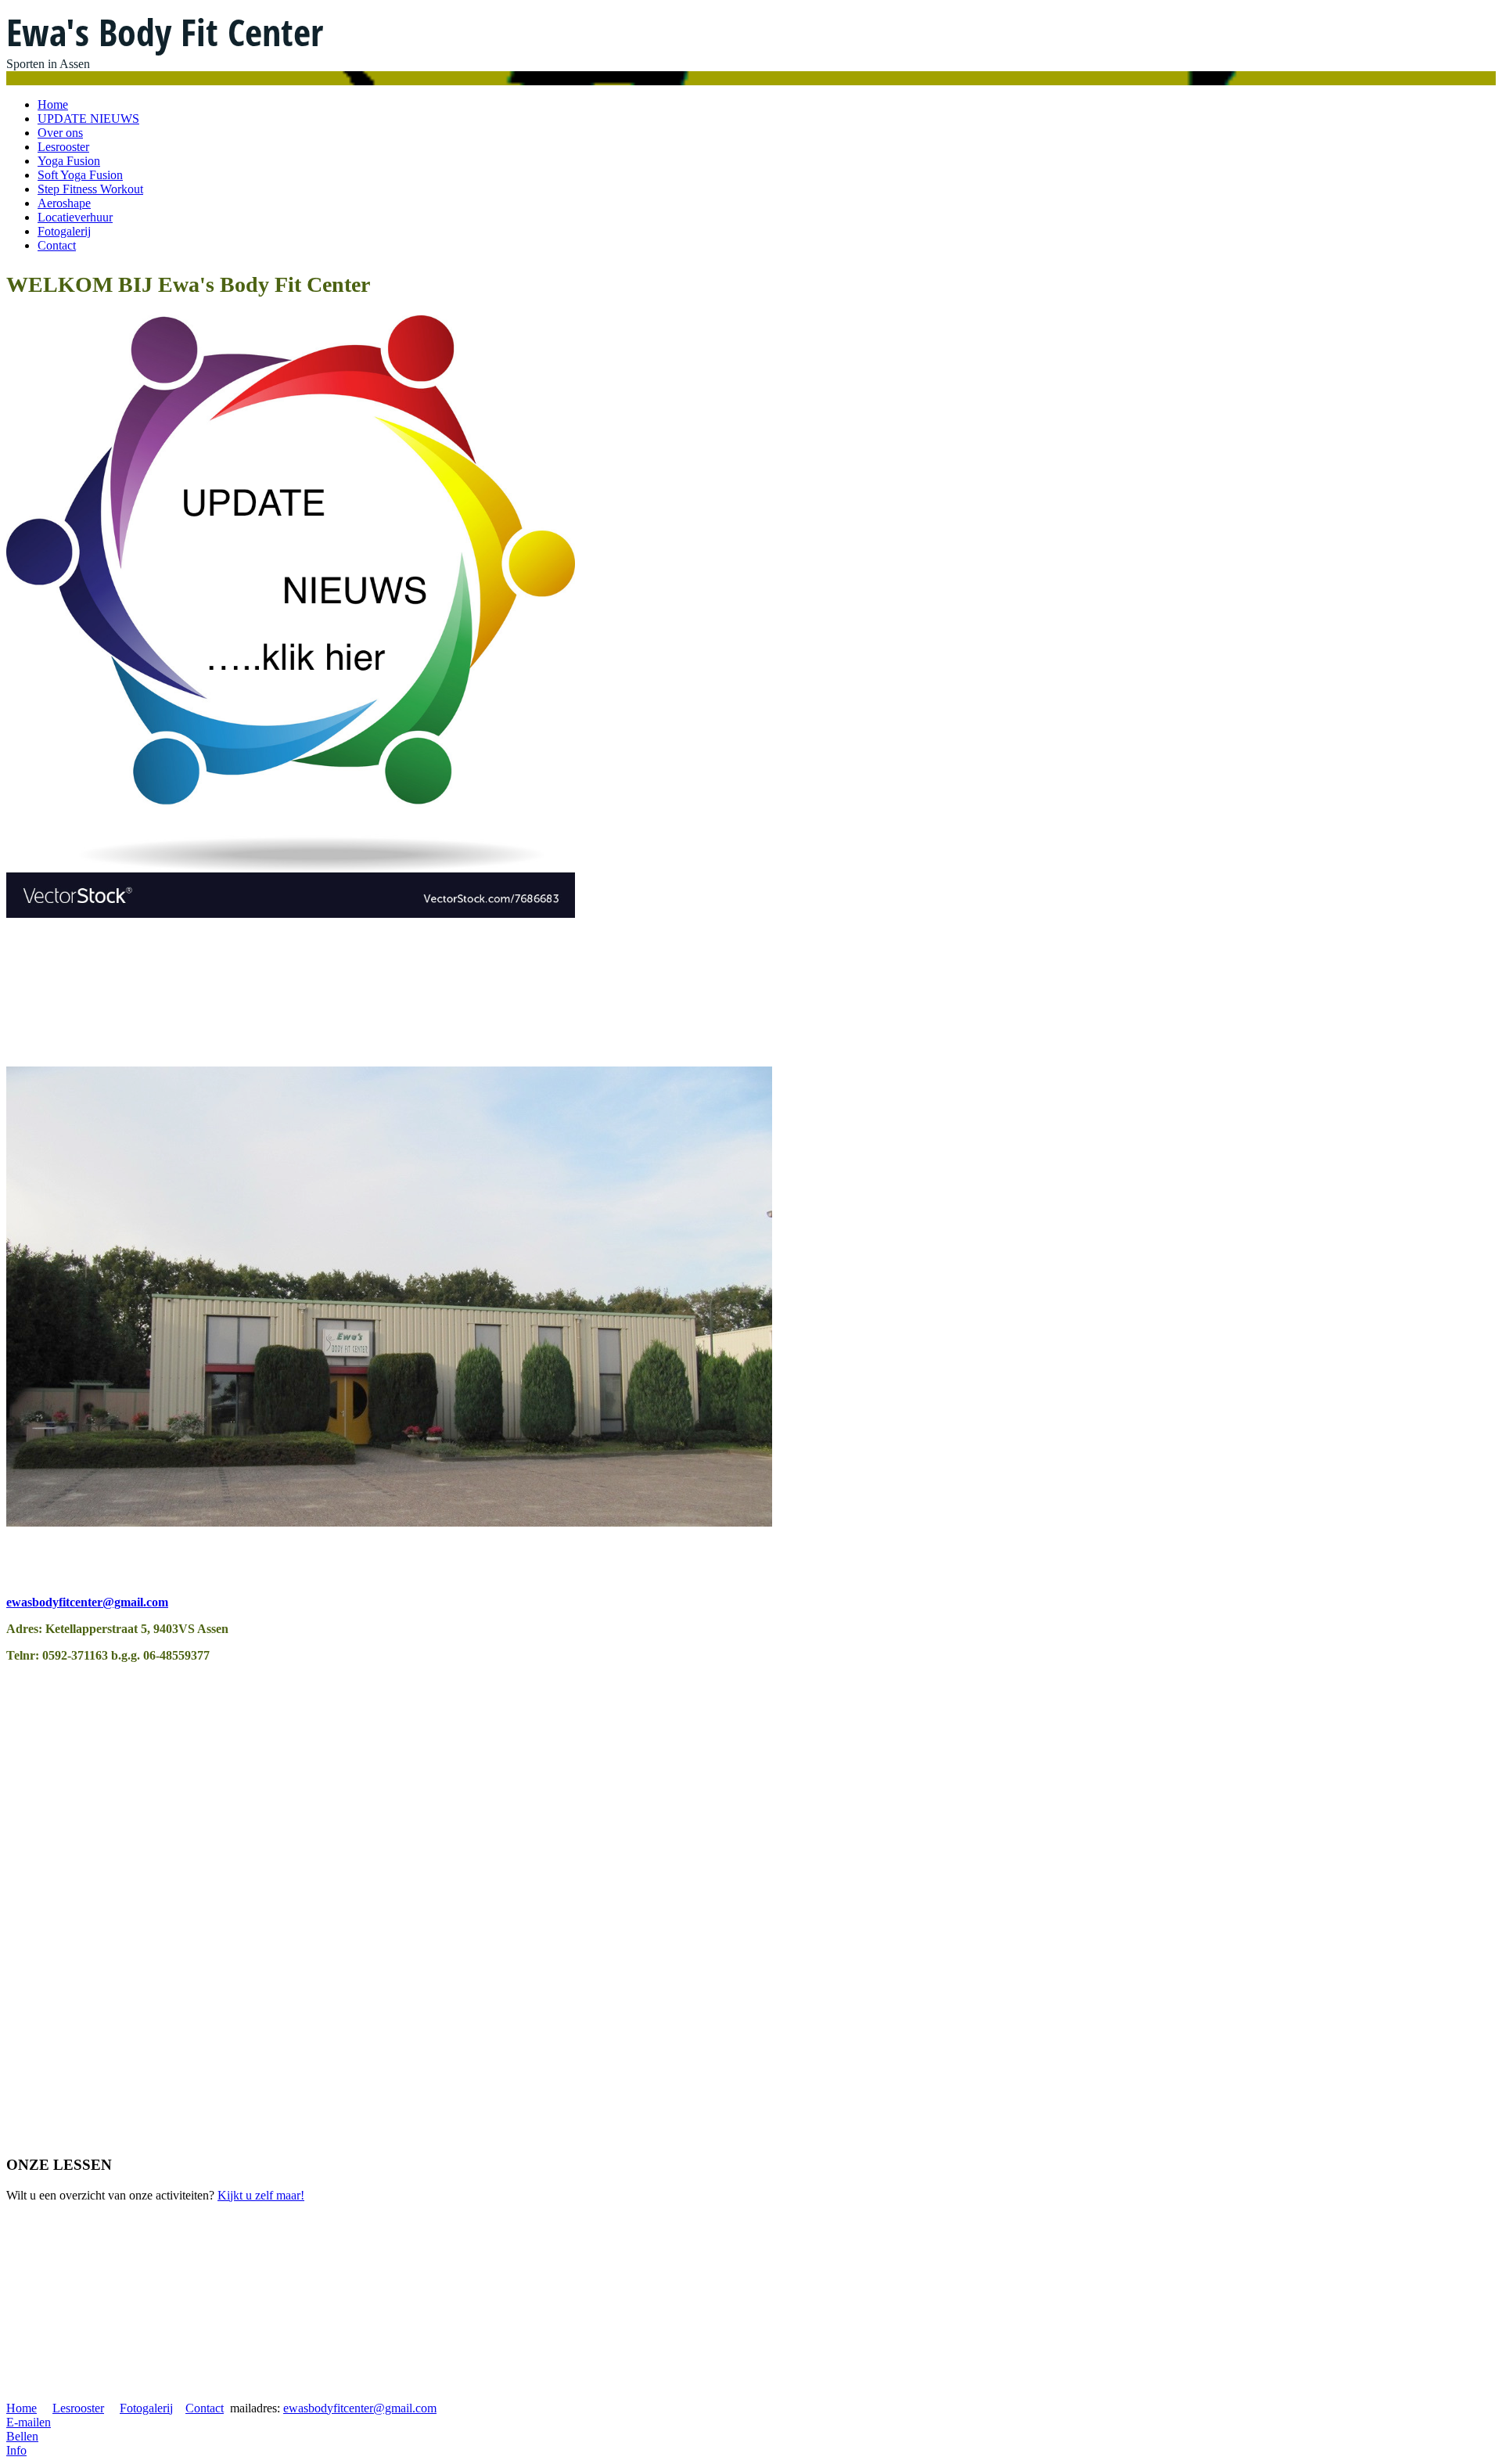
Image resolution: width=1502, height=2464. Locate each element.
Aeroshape (64, 203)
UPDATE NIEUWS (88, 119)
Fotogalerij (64, 231)
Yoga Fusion (69, 161)
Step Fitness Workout (90, 189)
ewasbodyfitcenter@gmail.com (87, 1602)
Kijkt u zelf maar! (261, 2195)
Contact (57, 245)
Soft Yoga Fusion (80, 175)
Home (53, 104)
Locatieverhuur (75, 217)
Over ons (60, 133)
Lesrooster (63, 147)
